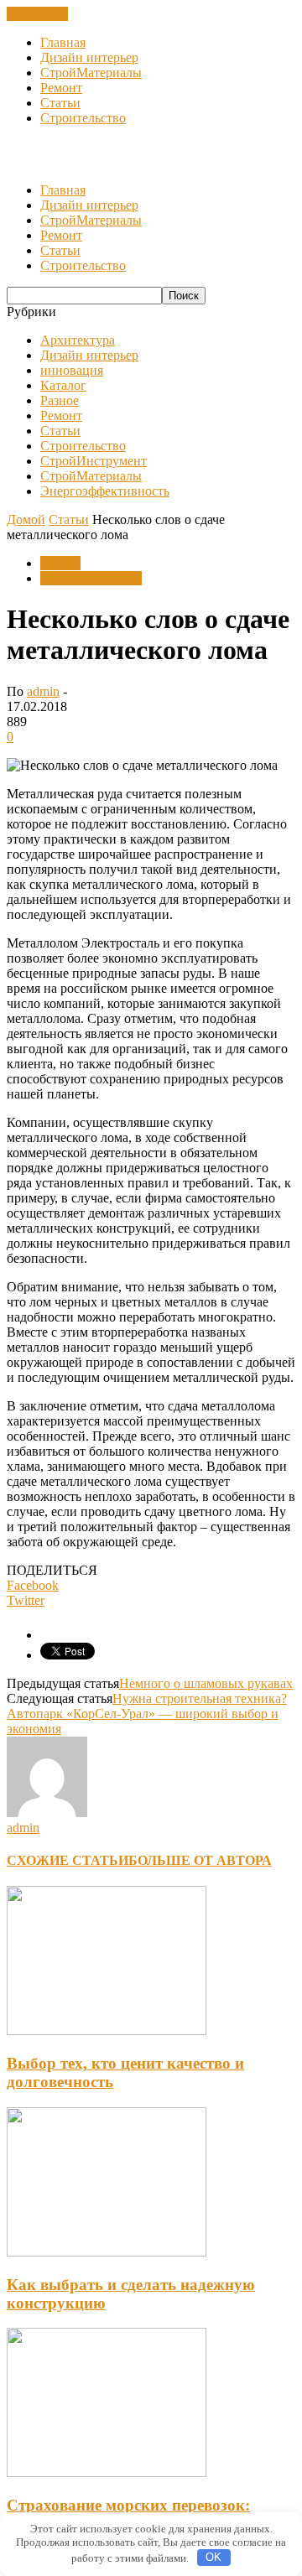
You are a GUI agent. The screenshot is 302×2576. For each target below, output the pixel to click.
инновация (72, 370)
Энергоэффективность (105, 491)
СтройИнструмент (94, 461)
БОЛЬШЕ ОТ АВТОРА (200, 1860)
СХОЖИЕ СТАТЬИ (68, 1860)
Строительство (83, 118)
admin (43, 691)
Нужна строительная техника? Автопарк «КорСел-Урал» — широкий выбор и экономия (147, 1714)
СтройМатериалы (91, 73)
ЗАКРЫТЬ (37, 14)
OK (213, 2557)
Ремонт (61, 88)
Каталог (63, 385)
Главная (63, 42)
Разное (60, 400)
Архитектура (78, 340)
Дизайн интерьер (89, 57)
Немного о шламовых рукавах (206, 1683)
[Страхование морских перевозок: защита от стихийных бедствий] (107, 2472)
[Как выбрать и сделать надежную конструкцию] (107, 2252)
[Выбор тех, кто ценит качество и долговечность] (107, 2031)
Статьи (60, 103)
